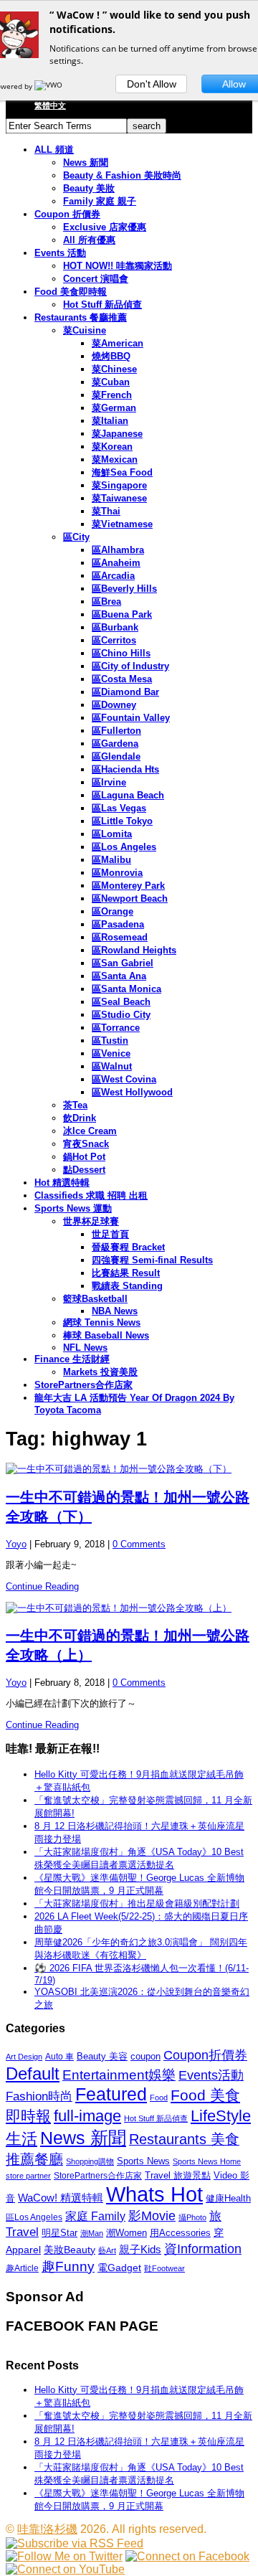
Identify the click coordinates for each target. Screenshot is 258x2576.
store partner (28, 2176)
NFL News (85, 1348)
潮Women (126, 2233)
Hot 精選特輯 (62, 1183)
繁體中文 (50, 105)
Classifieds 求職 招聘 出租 (91, 1195)
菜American (118, 343)
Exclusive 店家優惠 (105, 227)
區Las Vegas (119, 808)
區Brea (106, 601)
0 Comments (139, 1544)
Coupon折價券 (205, 2055)
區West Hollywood (132, 1092)
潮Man (92, 2233)
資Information (203, 2249)
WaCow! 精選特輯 (61, 2198)
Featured (111, 2094)
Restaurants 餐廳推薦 (81, 317)
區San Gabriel (123, 963)
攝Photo (192, 2217)
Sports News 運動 (73, 1208)
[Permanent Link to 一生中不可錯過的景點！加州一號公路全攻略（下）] (129, 1469)
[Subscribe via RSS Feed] (75, 2543)
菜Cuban (111, 382)
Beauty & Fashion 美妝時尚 (122, 175)
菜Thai (106, 511)
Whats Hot (154, 2194)
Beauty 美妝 (89, 188)
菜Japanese (117, 434)
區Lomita (112, 834)
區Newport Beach (130, 898)
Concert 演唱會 (96, 279)
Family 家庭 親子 (100, 201)
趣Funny (68, 2266)
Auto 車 (59, 2057)
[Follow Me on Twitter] (64, 2556)
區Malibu (111, 860)
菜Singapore (119, 485)
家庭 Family (95, 2216)
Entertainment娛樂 (119, 2075)
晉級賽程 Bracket (128, 1247)
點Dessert (84, 1170)
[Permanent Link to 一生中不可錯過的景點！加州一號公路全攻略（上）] (129, 1608)
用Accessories (180, 2233)
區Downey (114, 705)
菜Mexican (115, 459)
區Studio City (121, 1015)
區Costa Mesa (122, 679)
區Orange (113, 911)
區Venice (111, 1053)
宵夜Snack (86, 1144)
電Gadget (119, 2268)
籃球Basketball (95, 1299)
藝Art (107, 2250)
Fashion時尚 (39, 2096)
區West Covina (124, 1079)
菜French (112, 395)
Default (33, 2073)
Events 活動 (60, 253)
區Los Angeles (124, 847)
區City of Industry (130, 666)
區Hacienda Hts (125, 769)
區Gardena (115, 744)
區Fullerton (116, 731)
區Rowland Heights (134, 950)
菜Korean (112, 447)
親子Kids (140, 2249)
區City (76, 537)
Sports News (143, 2161)
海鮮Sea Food (122, 472)
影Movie (152, 2216)
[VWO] (49, 86)
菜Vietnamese (122, 524)
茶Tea (75, 1105)
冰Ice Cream (90, 1131)
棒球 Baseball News (106, 1335)
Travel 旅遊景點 (178, 2175)
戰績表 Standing (127, 1286)
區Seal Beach (121, 1002)
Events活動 (211, 2075)
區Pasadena (118, 924)
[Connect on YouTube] (65, 2569)
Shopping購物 (90, 2161)
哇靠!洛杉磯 (47, 2529)
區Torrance (116, 1028)
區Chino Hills (121, 653)
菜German (114, 408)
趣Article (22, 2268)
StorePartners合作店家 (83, 1385)
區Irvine (109, 782)
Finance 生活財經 (72, 1359)
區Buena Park (122, 614)
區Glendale (116, 756)
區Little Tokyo (122, 821)
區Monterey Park (128, 886)
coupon (145, 2056)
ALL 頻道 (54, 150)
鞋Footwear (164, 2268)
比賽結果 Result (126, 1273)
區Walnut (112, 1066)
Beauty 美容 (102, 2056)
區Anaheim (116, 563)
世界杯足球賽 (91, 1221)
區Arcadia (113, 576)
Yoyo (16, 1544)
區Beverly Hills (124, 589)
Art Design (24, 2057)
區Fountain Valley (131, 718)
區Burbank (115, 627)
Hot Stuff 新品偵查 (102, 305)
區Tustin (110, 1041)
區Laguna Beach (128, 795)
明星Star (59, 2233)
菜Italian (110, 421)
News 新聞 (86, 162)
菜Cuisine (85, 330)
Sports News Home (207, 2161)
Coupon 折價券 (67, 214)
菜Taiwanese (119, 498)
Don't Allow (152, 84)
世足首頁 (110, 1234)
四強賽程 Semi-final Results (152, 1260)
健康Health (228, 2198)
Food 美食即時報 (71, 292)
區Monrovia (117, 873)
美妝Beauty (70, 2250)
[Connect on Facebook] (187, 2556)
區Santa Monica (126, 989)
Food (159, 2098)
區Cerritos (114, 640)
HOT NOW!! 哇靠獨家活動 (118, 266)
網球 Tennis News (102, 1322)
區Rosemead (120, 937)
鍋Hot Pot (84, 1157)
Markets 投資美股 (100, 1372)
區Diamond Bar (125, 692)
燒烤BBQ (111, 356)
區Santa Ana (119, 976)
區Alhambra (118, 550)
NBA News (115, 1311)
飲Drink (80, 1118)
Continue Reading (42, 1586)
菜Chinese (114, 369)
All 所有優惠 (89, 240)
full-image (87, 2116)
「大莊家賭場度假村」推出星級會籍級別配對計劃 (137, 1903)
